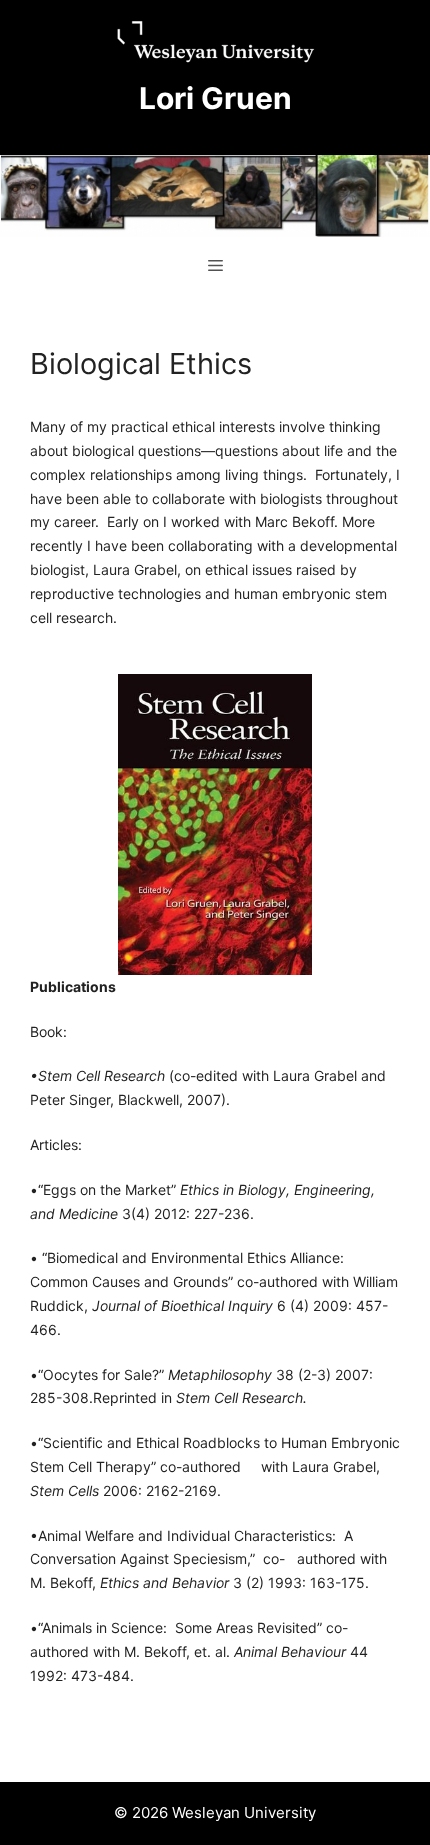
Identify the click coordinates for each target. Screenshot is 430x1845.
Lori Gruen (215, 98)
